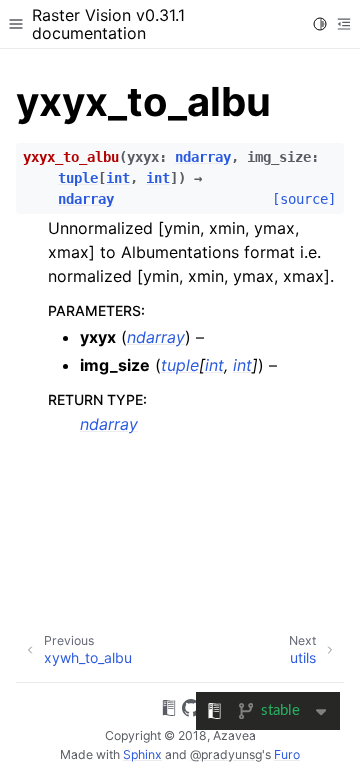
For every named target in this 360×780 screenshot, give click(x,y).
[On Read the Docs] (169, 711)
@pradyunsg (226, 754)
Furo (287, 754)
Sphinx (142, 754)
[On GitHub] (191, 711)
